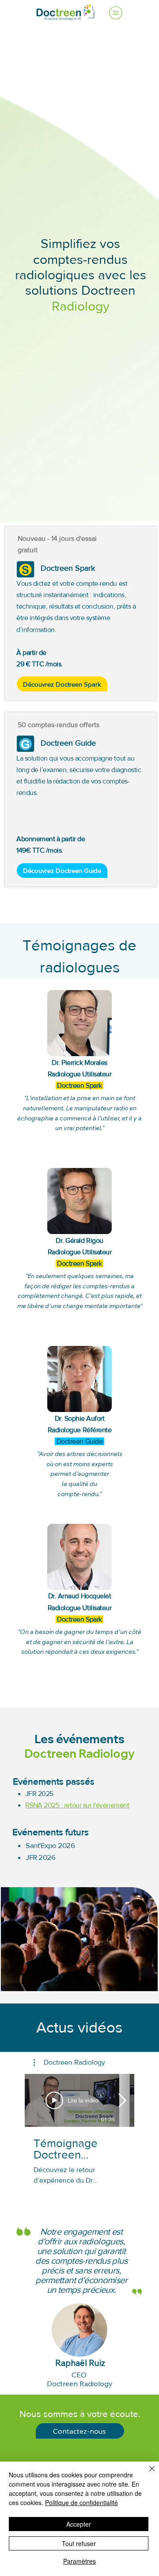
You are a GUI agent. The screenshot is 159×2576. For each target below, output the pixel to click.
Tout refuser (79, 2543)
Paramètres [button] (79, 2561)
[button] (69, 2062)
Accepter (79, 2524)
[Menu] (116, 13)
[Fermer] (147, 2474)
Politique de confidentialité (81, 2502)
